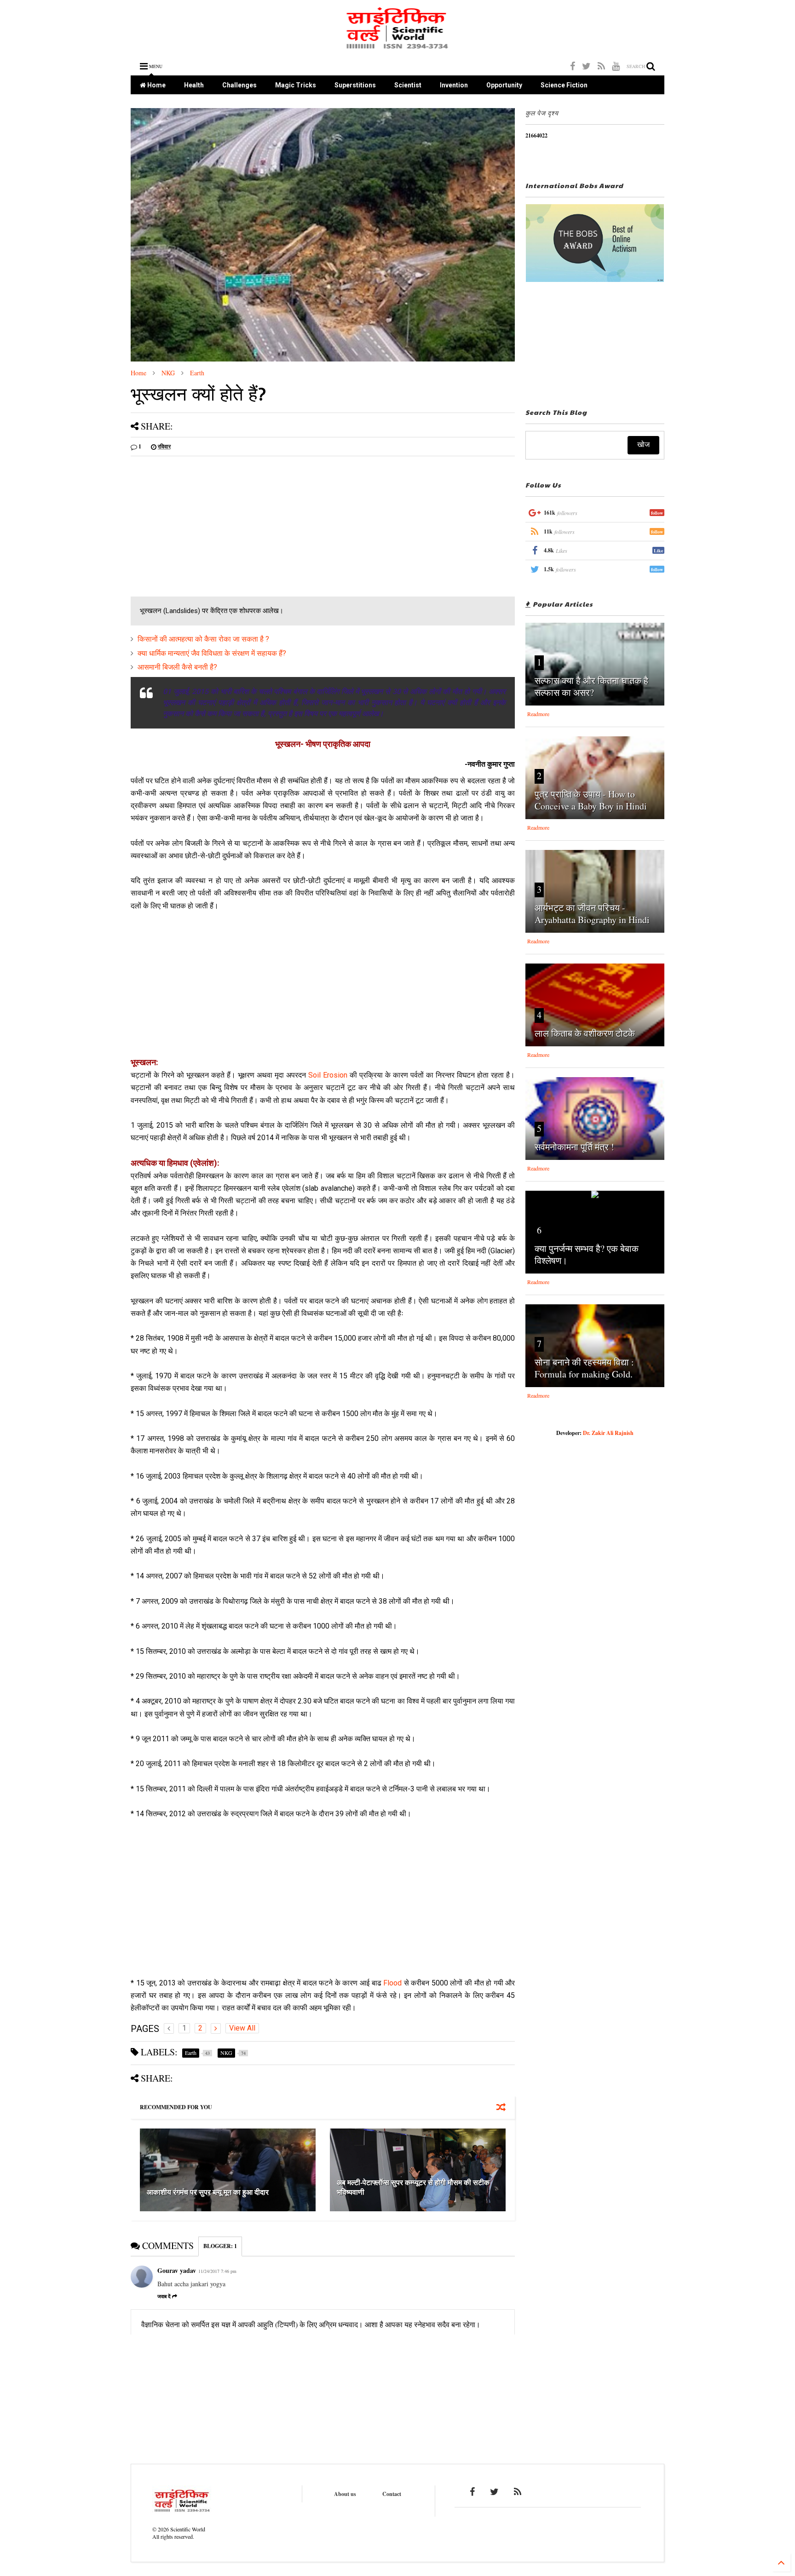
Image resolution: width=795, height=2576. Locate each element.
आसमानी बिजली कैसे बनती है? (177, 667)
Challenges (239, 85)
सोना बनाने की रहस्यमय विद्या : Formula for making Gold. (584, 1368)
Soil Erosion (328, 1075)
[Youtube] (616, 66)
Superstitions (355, 85)
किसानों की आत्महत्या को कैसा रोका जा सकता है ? (203, 639)
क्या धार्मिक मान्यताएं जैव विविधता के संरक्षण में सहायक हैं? (212, 653)
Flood (392, 1983)
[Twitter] (586, 66)
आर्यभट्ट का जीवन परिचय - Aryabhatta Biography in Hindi (592, 914)
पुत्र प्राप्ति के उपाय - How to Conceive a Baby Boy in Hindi (591, 800)
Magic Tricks (296, 85)
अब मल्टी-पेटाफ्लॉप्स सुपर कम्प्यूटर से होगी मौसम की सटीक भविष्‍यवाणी (413, 2187)
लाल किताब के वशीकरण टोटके (585, 1033)
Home (156, 85)
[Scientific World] (398, 46)
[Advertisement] (208, 528)
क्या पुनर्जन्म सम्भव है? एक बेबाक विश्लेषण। (587, 1254)
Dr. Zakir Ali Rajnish (608, 1433)
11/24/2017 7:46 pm (217, 2271)
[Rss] (601, 66)
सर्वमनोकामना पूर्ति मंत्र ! (574, 1147)
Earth (197, 373)
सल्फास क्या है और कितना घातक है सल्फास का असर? (591, 686)
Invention (454, 85)
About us (345, 2494)
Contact (392, 2494)
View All (242, 2028)
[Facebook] (573, 66)
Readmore (538, 714)
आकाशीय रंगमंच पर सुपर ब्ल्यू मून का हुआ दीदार (208, 2192)
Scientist (408, 85)
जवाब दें (164, 2296)
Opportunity (504, 85)
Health (194, 85)
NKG (168, 373)
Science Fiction (564, 85)
